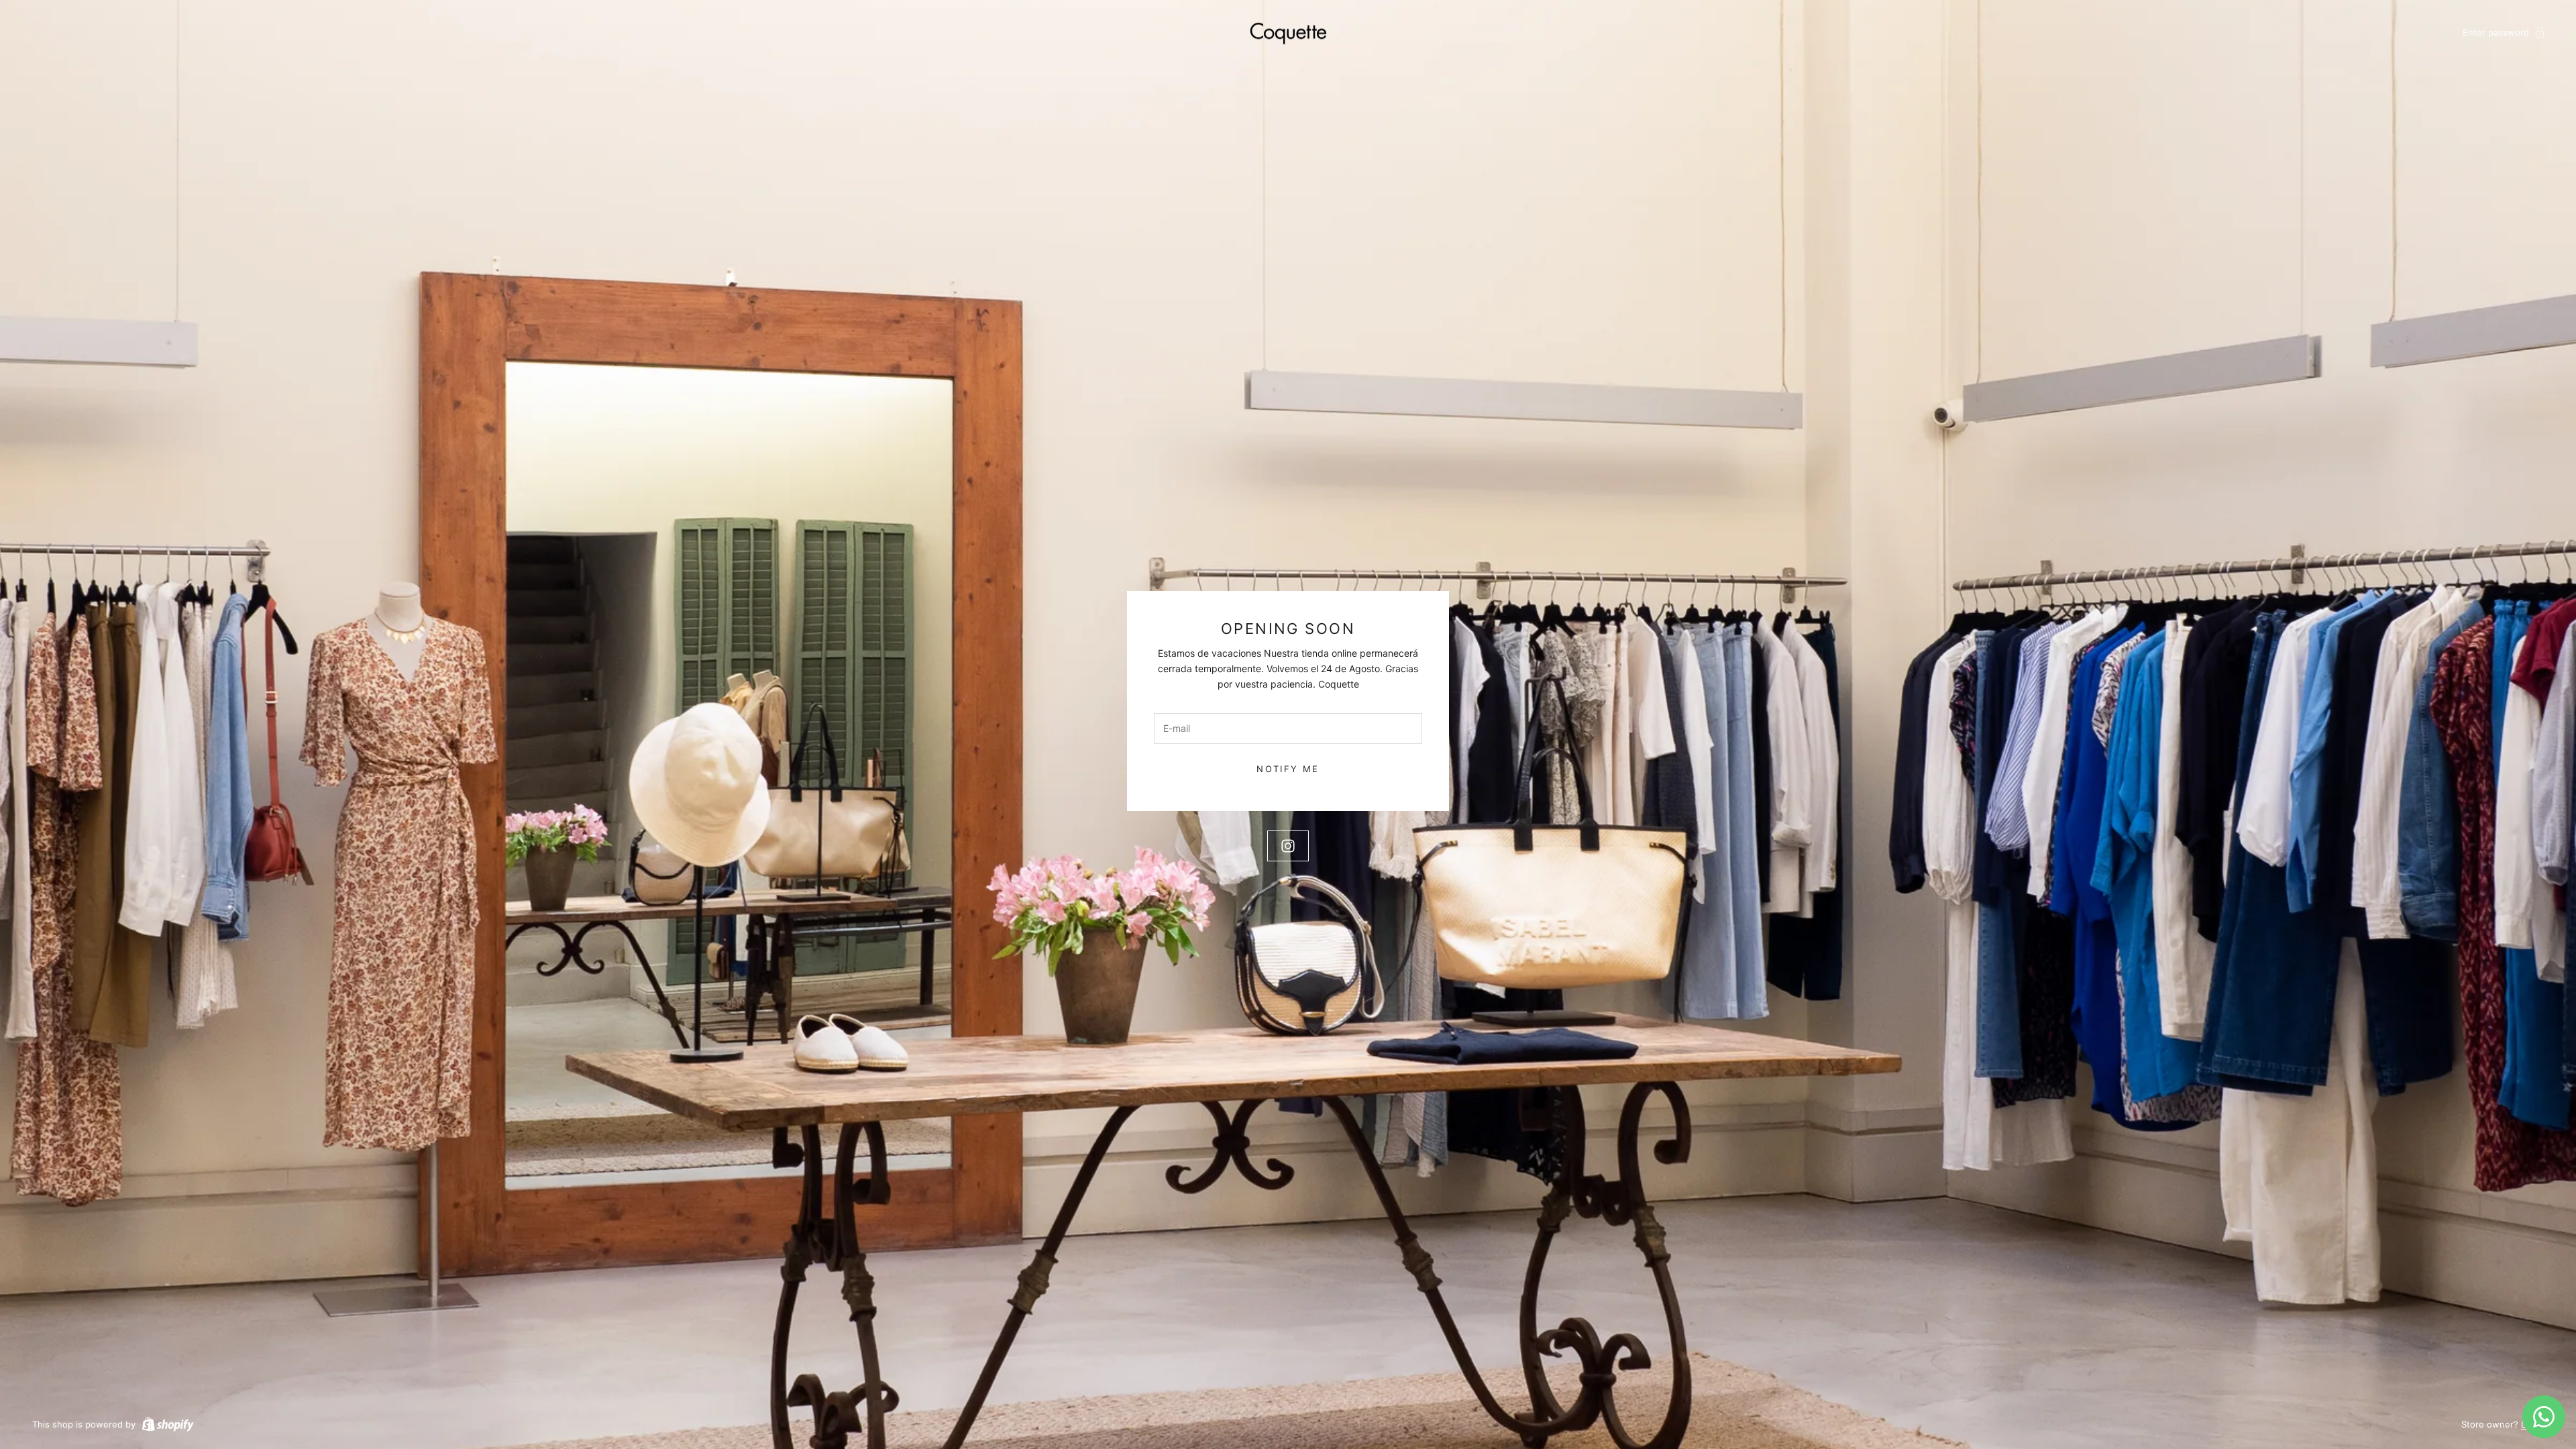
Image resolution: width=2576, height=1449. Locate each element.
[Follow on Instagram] (1288, 846)
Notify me (1288, 769)
